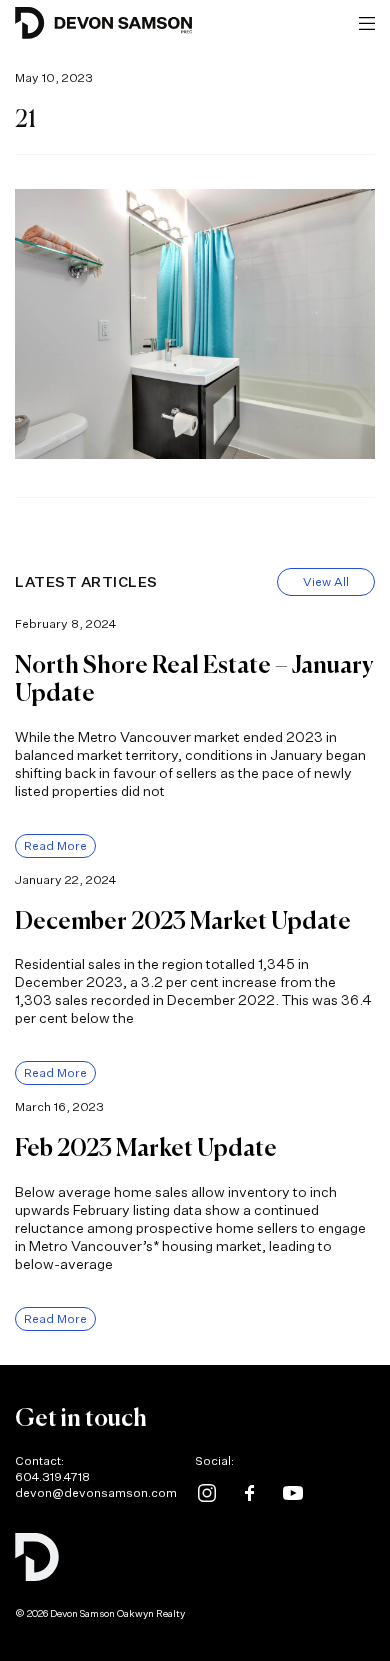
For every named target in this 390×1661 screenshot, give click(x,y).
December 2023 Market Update (183, 922)
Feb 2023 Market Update (146, 1149)
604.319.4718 (52, 1476)
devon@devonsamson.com (96, 1492)
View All (326, 581)
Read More (55, 845)
